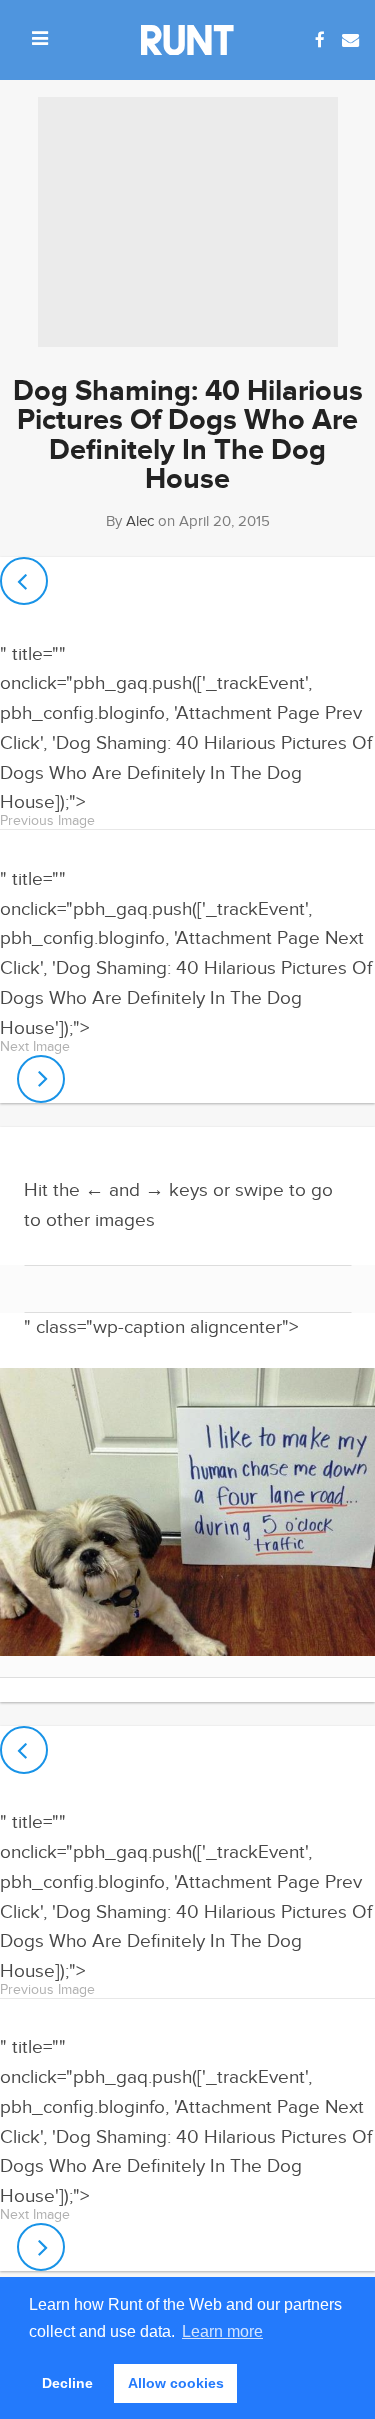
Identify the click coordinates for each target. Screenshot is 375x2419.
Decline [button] (67, 2383)
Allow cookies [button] (176, 2383)
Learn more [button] (222, 2331)
